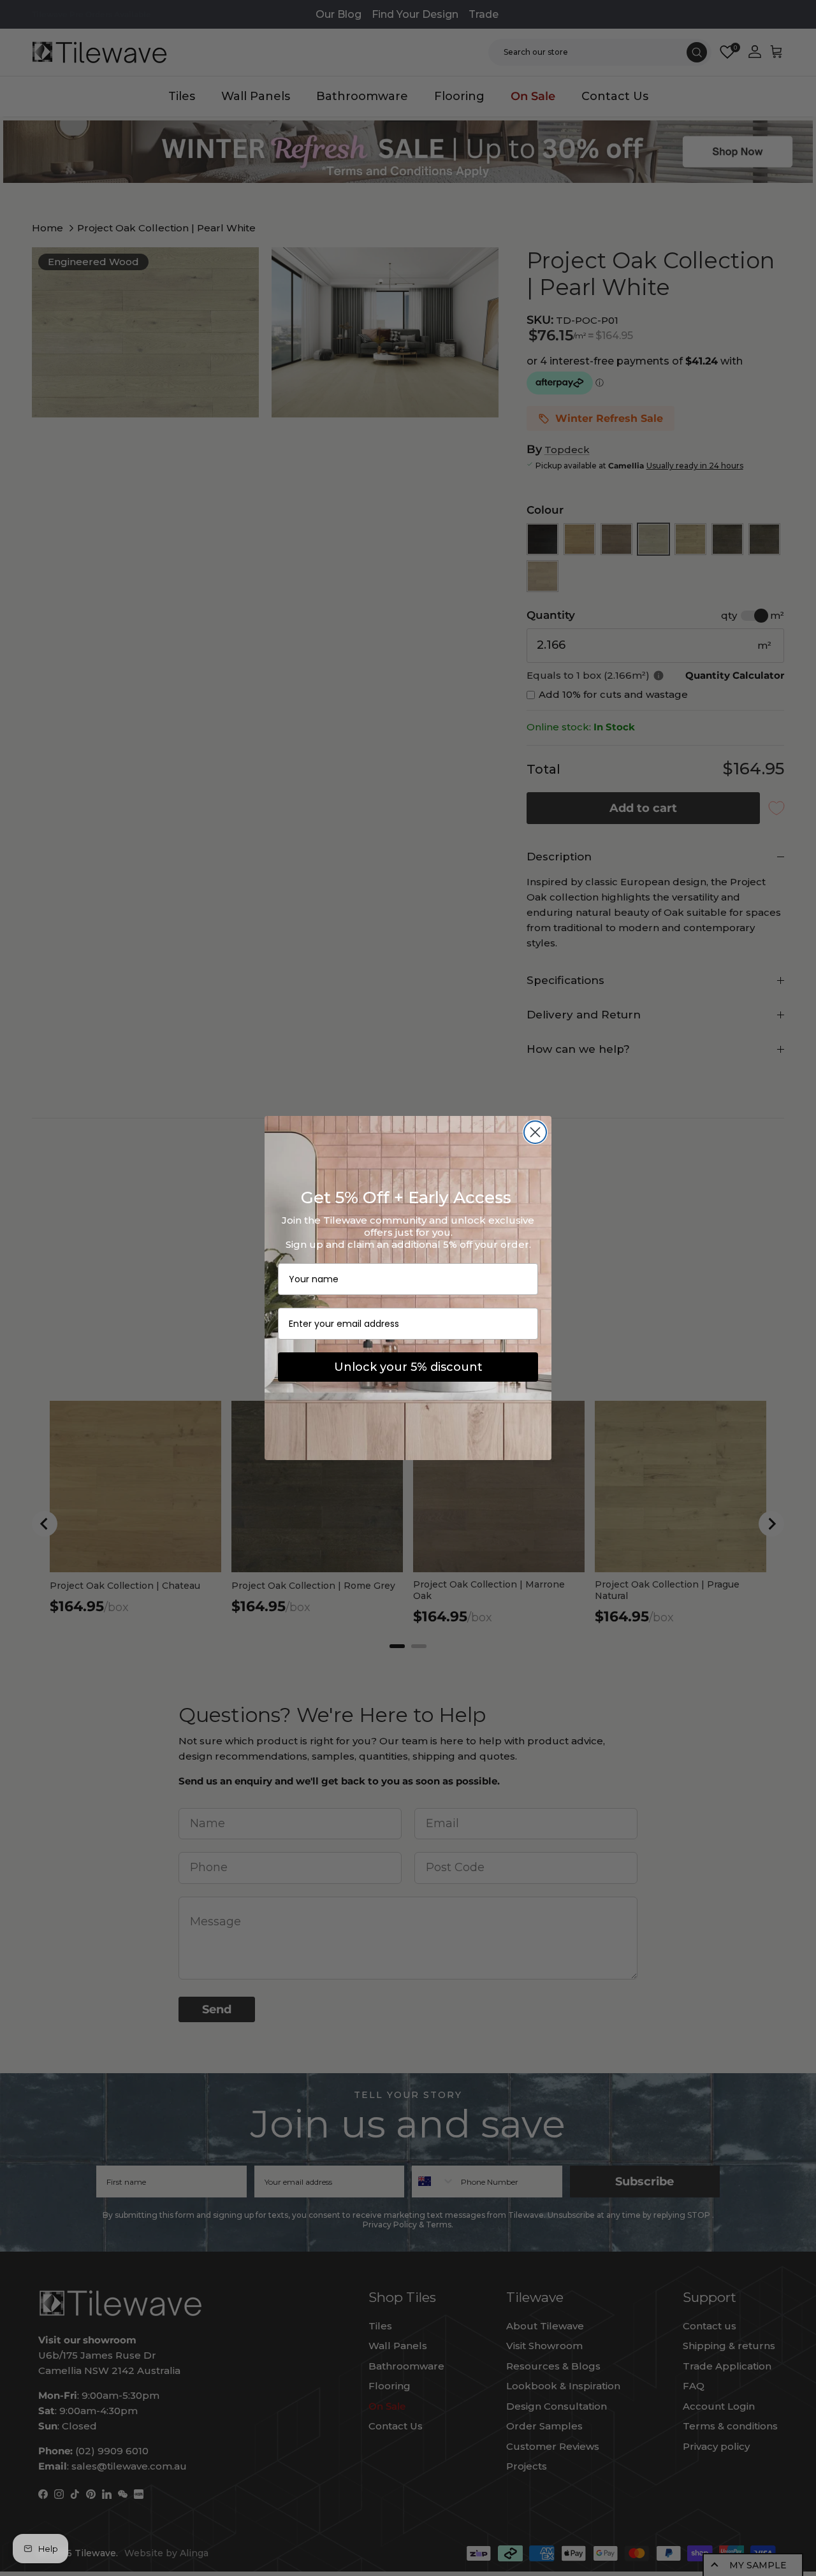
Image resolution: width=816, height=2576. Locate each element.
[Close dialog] (535, 1132)
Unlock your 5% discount (408, 1367)
